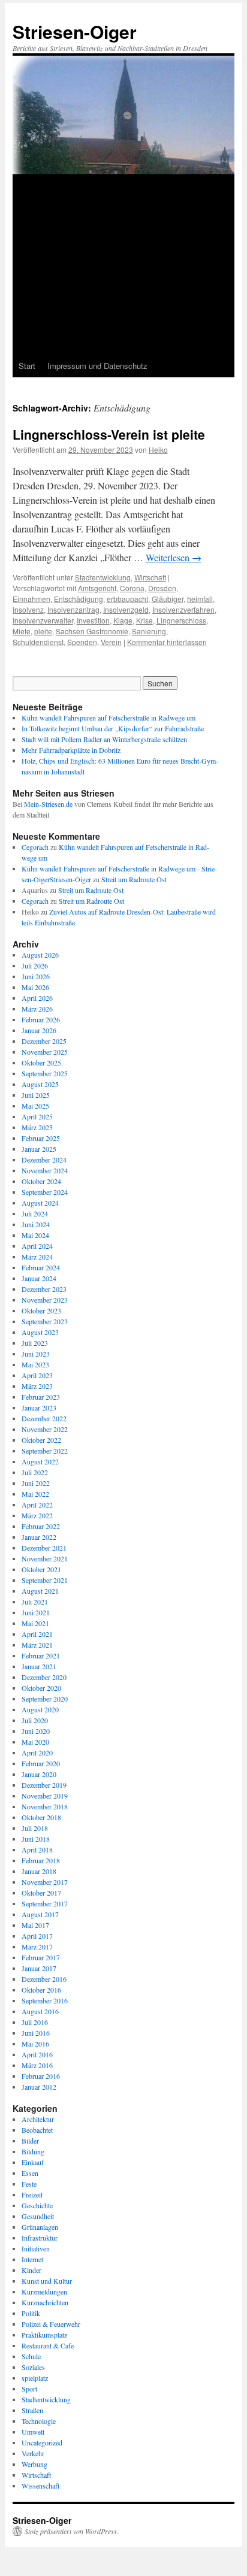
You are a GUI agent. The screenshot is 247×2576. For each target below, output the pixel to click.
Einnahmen (31, 599)
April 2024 (37, 1246)
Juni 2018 (36, 1839)
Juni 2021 (36, 1612)
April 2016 (37, 2054)
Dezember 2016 (44, 1979)
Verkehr (33, 2453)
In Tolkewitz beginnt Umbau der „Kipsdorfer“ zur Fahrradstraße (113, 728)
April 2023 (37, 1375)
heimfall (200, 599)
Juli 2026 (35, 965)
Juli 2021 (35, 1602)
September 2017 (45, 1903)
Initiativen (36, 2248)
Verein (111, 642)
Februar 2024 (41, 1267)
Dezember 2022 (44, 1418)
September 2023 (45, 1321)
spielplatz (35, 2378)
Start (27, 366)
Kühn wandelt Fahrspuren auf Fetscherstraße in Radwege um (109, 718)
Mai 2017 (35, 1925)
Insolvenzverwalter (43, 620)
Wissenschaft (40, 2486)
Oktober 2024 (41, 1181)
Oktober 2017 (41, 1893)
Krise (144, 620)
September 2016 (45, 2000)
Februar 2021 (41, 1655)
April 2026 (37, 998)
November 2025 (45, 1052)
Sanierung (149, 631)
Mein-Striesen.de (48, 804)
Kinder (31, 2270)
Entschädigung (79, 599)
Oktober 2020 (41, 1688)
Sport (29, 2389)
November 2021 (45, 1558)
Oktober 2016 (41, 1990)
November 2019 (45, 1796)
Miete (22, 631)
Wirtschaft (150, 577)
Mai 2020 (35, 1742)
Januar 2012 (39, 2087)
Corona (132, 588)
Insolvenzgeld (126, 609)
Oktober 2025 (41, 1063)
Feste (29, 2184)
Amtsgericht (97, 588)
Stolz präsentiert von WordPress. (72, 2531)
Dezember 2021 (44, 1548)
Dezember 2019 (44, 1785)
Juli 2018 (35, 1828)
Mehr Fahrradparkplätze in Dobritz (71, 750)
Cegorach (35, 847)
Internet (32, 2259)
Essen (30, 2173)
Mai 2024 (35, 1235)
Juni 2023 (36, 1354)
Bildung (33, 2151)
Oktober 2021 (41, 1569)
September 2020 (45, 1699)
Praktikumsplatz (44, 2335)
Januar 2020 (39, 1774)
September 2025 (45, 1073)
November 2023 (45, 1300)
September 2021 (45, 1580)
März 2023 (37, 1386)
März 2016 (37, 2065)
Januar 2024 (39, 1278)
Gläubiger (168, 599)
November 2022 (45, 1429)
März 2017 (37, 1947)
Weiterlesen (174, 557)
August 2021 (40, 1591)
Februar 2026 (41, 1019)
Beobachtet (37, 2130)
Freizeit (32, 2194)
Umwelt (33, 2432)
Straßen (32, 2410)
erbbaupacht (127, 599)
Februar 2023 (41, 1397)
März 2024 (37, 1257)
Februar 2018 (41, 1860)
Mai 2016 (35, 2044)
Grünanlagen (40, 2227)
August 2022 (40, 1461)
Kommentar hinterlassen (167, 642)
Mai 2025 (35, 1106)
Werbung (34, 2464)
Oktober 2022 (41, 1440)
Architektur (38, 2119)
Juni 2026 (36, 976)
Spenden (82, 642)
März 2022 (37, 1515)
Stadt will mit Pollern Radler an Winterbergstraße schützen (104, 739)
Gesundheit (38, 2216)
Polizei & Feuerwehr (51, 2324)
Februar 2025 (41, 1138)
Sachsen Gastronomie (92, 631)
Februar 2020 (41, 1763)
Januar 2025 (39, 1149)
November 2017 (45, 1882)
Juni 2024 (36, 1224)
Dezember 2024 (44, 1160)
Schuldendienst (38, 642)
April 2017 (37, 1936)
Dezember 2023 (44, 1289)
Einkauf (33, 2162)
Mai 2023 (35, 1364)
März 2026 (37, 1009)
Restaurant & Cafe (48, 2345)
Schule (31, 2356)
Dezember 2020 (44, 1677)
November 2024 (45, 1170)
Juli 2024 (35, 1213)
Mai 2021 (35, 1623)
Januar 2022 (39, 1537)
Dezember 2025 (44, 1041)
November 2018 (45, 1806)
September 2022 (45, 1451)
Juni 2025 (36, 1095)
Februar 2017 (41, 1957)
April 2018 (37, 1849)
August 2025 (40, 1084)
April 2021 (37, 1634)
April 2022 (37, 1505)
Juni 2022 (36, 1483)
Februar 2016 (41, 2076)
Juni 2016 (36, 2033)
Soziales (33, 2367)
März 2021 (37, 1645)
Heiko (158, 449)
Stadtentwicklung (103, 577)
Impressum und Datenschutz (97, 366)
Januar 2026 (39, 1030)
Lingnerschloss (181, 620)
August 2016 (40, 2011)
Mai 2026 (35, 987)
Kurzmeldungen (44, 2292)
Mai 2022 (35, 1494)
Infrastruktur (40, 2238)
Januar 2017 (39, 1968)
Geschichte (37, 2205)
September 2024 (45, 1192)
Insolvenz (28, 609)
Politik (31, 2313)
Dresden (162, 588)
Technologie (39, 2421)
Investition (93, 620)
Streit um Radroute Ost (134, 879)
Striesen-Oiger (75, 31)
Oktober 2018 (41, 1817)
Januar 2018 (39, 1871)
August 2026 (40, 955)
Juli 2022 (35, 1472)
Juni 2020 (36, 1731)
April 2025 (37, 1116)
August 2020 (40, 1709)
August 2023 (40, 1332)
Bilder (30, 2141)
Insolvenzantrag (73, 609)
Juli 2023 (35, 1343)
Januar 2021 (39, 1666)
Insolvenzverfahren (183, 609)
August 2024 (40, 1203)
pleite (43, 631)
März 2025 (37, 1127)
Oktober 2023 (41, 1310)
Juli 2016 (35, 2022)
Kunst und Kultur (47, 2281)
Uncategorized (42, 2442)
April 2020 (37, 1752)
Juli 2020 (35, 1720)
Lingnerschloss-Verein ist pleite (109, 434)
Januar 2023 (39, 1407)
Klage (123, 620)
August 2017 (40, 1914)
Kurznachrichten (45, 2302)
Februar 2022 (41, 1526)
